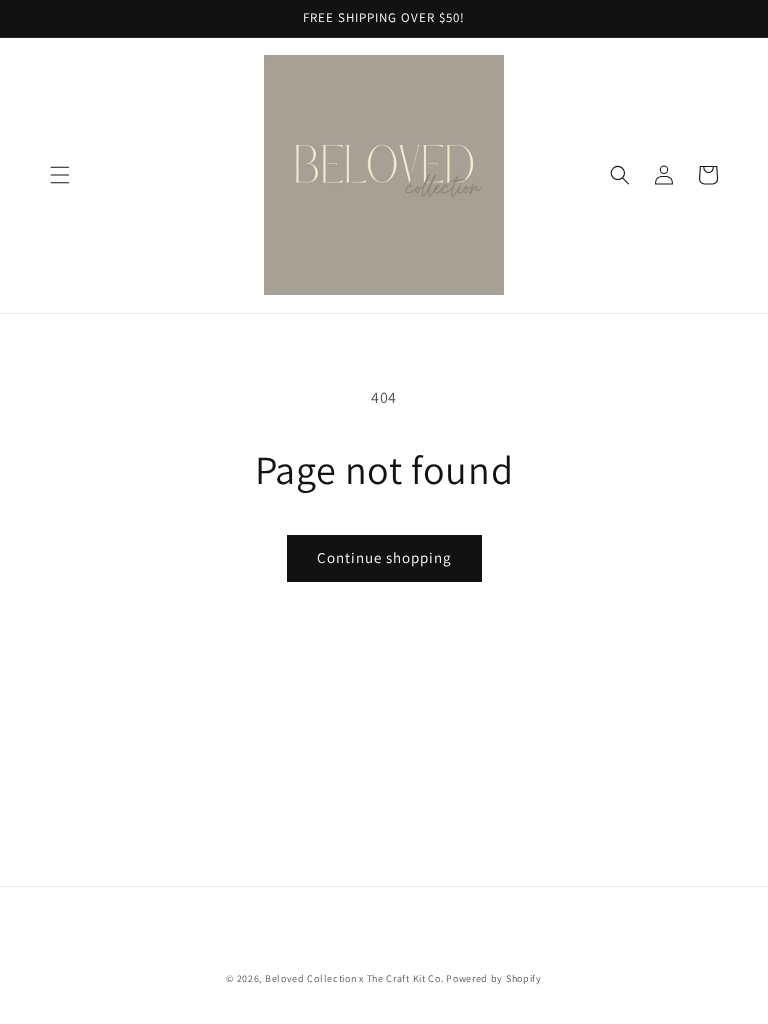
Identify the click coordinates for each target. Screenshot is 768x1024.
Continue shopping (384, 557)
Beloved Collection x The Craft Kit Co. (354, 978)
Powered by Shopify (494, 978)
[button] (60, 175)
